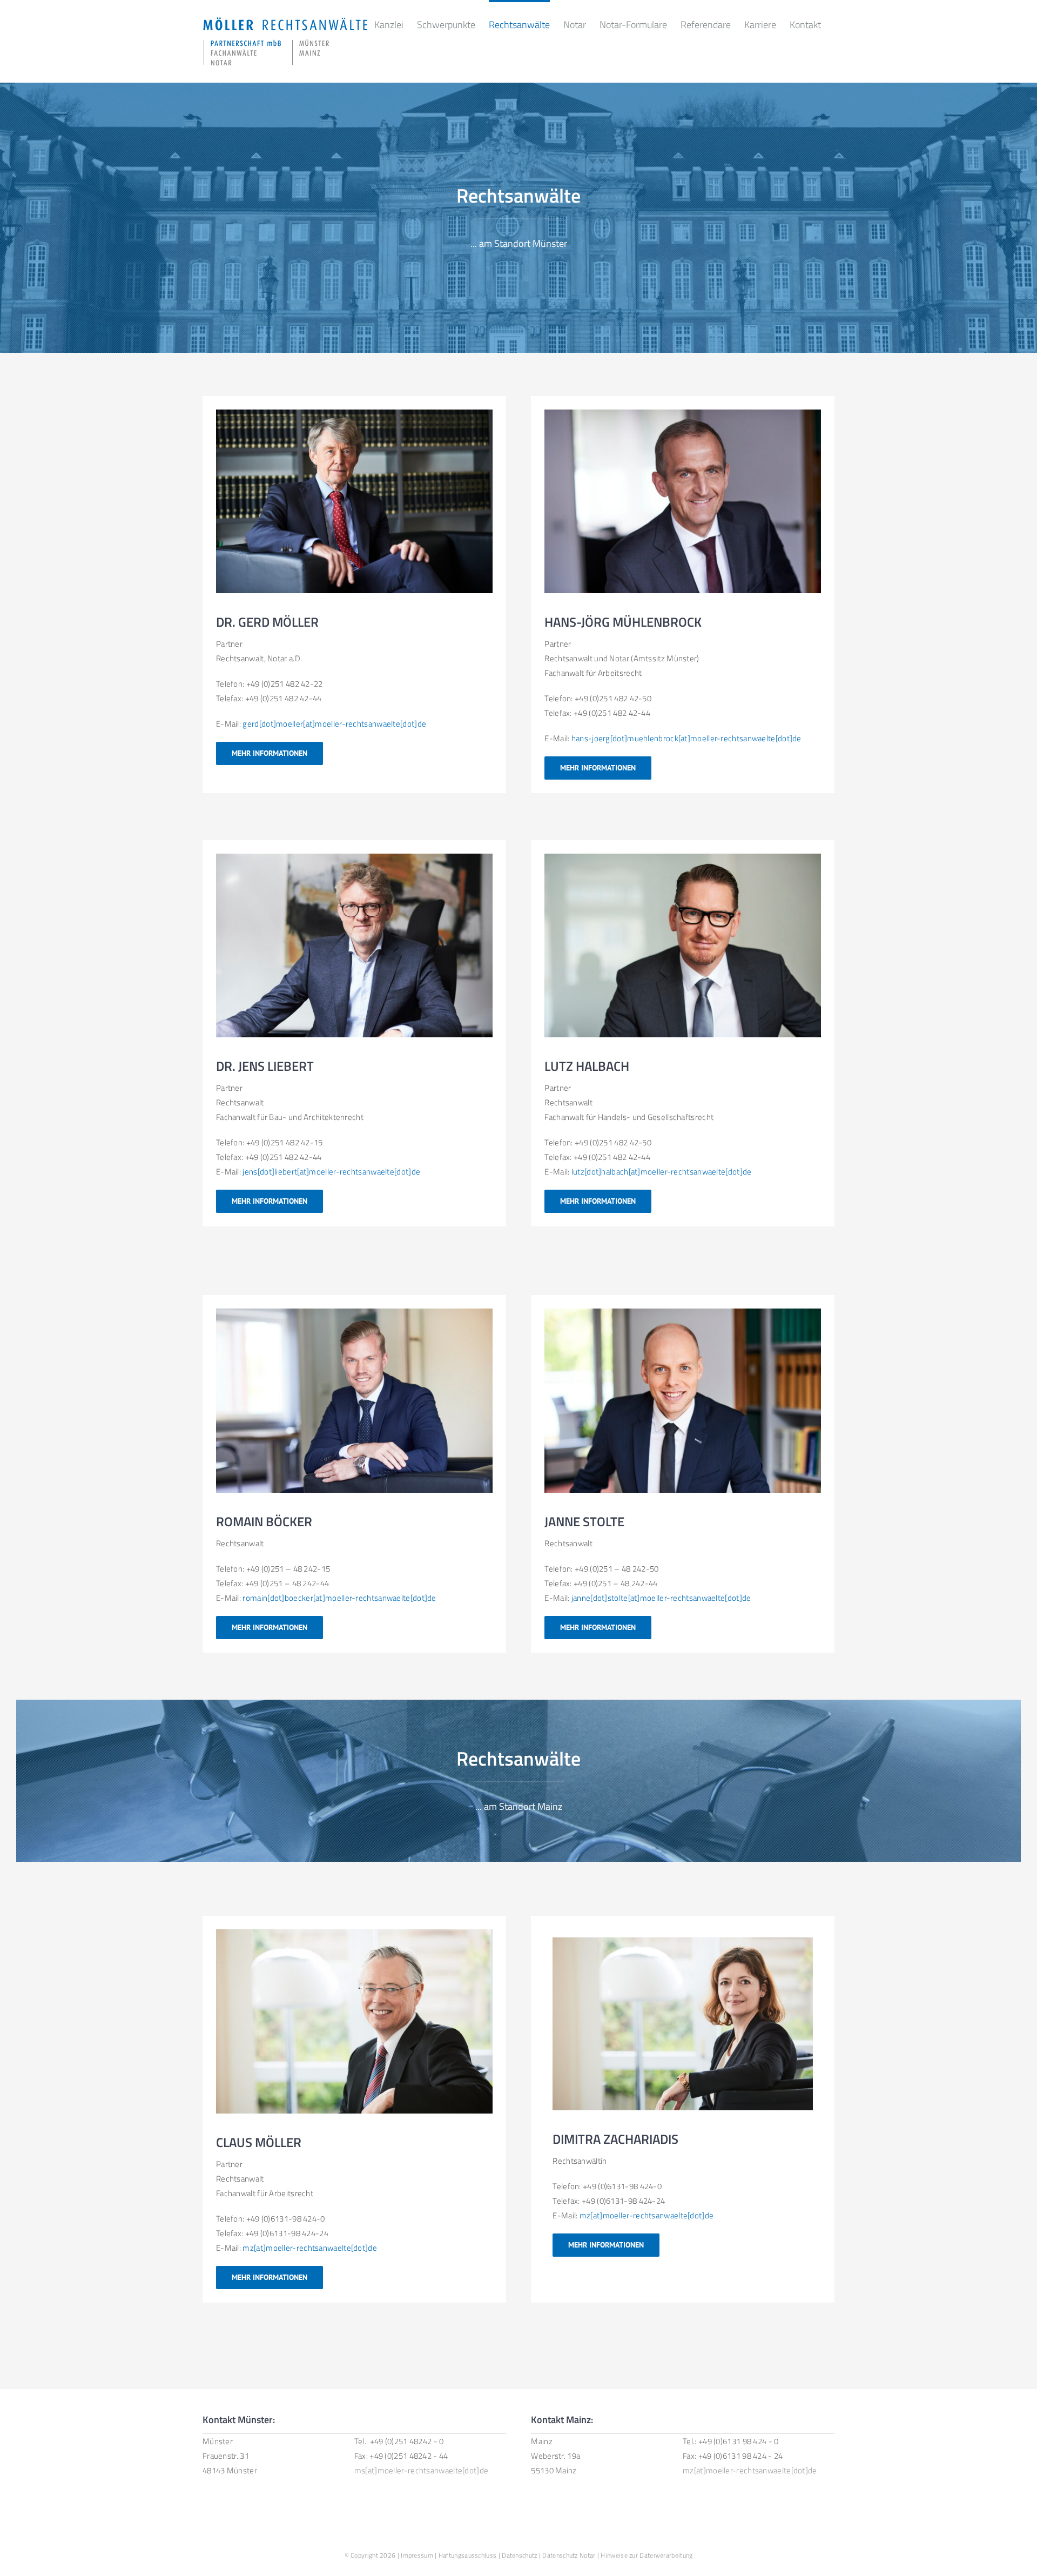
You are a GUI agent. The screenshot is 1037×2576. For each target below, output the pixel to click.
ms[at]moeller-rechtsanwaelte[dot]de (422, 2470)
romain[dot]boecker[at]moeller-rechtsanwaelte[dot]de (339, 1598)
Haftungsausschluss (467, 2555)
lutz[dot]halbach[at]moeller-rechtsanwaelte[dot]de (662, 1172)
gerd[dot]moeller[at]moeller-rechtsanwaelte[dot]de (334, 724)
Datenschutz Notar (569, 2555)
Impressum (417, 2555)
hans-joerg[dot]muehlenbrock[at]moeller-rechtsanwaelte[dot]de (686, 738)
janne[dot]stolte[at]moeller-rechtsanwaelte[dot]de (661, 1598)
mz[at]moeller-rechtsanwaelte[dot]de (310, 2248)
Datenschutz (519, 2555)
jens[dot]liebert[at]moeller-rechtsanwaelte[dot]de (331, 1172)
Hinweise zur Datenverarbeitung (647, 2555)
